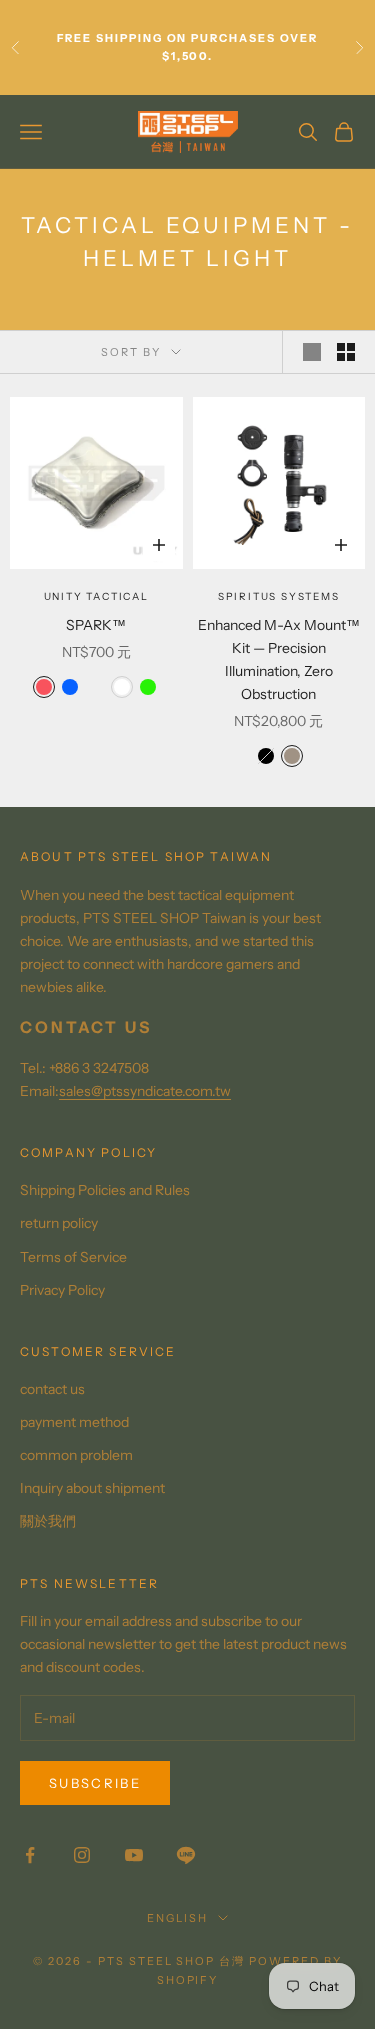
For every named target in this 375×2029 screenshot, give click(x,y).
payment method (74, 1422)
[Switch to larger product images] (312, 352)
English (177, 1918)
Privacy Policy (62, 1290)
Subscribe (95, 1783)
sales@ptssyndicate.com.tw (145, 1091)
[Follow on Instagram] (82, 1855)
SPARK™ (96, 625)
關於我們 (48, 1521)
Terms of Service (73, 1257)
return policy (59, 1223)
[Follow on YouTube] (134, 1855)
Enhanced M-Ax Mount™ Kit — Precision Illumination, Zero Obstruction (279, 659)
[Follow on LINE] (186, 1855)
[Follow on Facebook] (30, 1855)
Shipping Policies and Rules (105, 1190)
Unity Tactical (96, 596)
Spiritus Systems (279, 596)
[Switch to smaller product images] (346, 352)
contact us (52, 1389)
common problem (76, 1455)
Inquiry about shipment (92, 1488)
